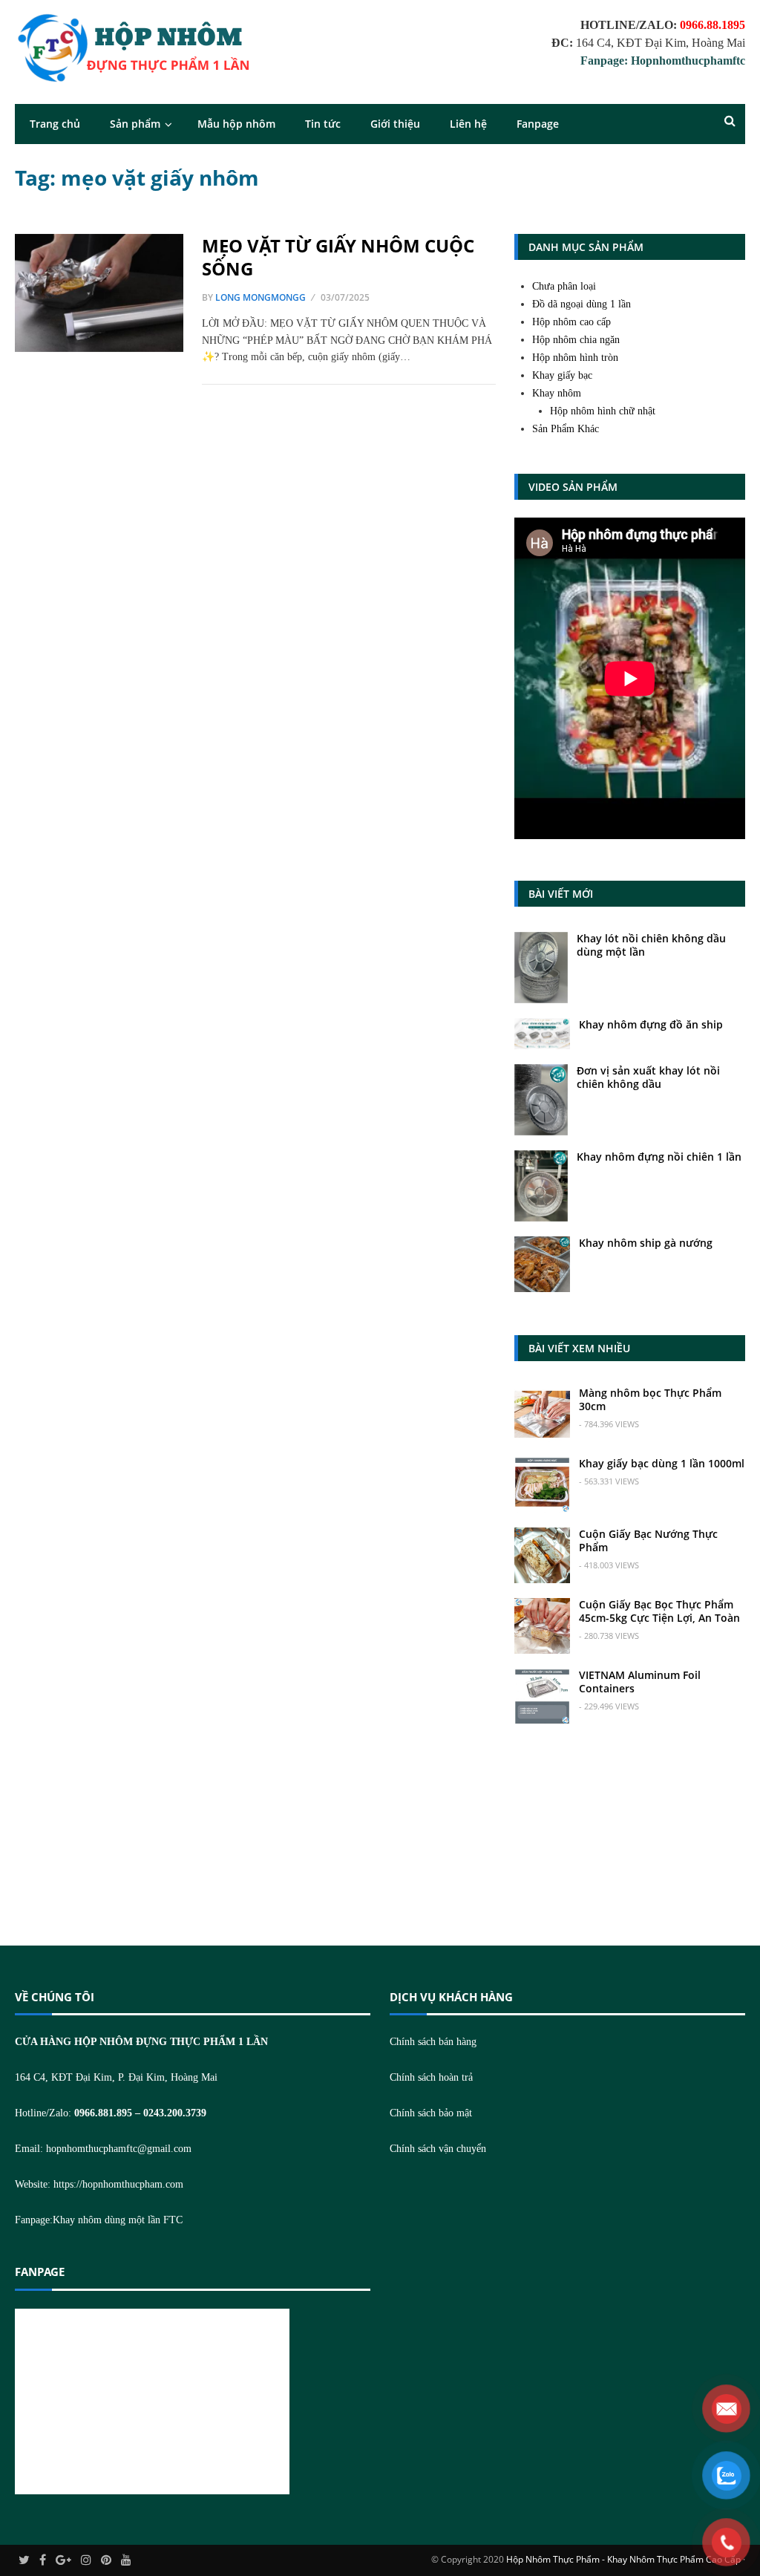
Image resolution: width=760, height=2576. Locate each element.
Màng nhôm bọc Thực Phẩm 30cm (650, 1399)
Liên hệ (468, 124)
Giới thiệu (395, 124)
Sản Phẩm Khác (566, 429)
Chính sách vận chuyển (438, 2149)
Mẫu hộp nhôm (236, 124)
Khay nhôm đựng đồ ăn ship (651, 1024)
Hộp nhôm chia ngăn (576, 340)
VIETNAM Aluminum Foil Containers (640, 1682)
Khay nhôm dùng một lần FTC (118, 2220)
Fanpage (538, 124)
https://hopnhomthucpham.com (118, 2184)
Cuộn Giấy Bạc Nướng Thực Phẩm (648, 1540)
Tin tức (323, 124)
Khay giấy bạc (562, 375)
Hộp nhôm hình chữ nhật (603, 411)
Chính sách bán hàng (433, 2042)
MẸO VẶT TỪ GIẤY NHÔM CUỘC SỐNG (338, 257)
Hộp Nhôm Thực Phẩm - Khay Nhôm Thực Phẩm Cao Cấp (623, 2559)
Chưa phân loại (564, 286)
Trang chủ (55, 124)
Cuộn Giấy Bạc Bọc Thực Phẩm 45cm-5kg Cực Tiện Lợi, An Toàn (659, 1611)
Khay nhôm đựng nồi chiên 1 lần (659, 1157)
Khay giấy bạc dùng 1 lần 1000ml (662, 1463)
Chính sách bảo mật (431, 2113)
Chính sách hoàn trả (431, 2077)
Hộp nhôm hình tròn (575, 358)
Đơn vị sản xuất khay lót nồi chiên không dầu (648, 1077)
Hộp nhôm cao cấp (571, 322)
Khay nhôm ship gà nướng (646, 1243)
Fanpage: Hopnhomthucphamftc (663, 61)
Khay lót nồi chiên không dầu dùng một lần (651, 945)
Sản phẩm (135, 124)
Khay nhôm (557, 393)
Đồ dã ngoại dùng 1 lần (582, 304)
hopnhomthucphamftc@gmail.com (119, 2149)
